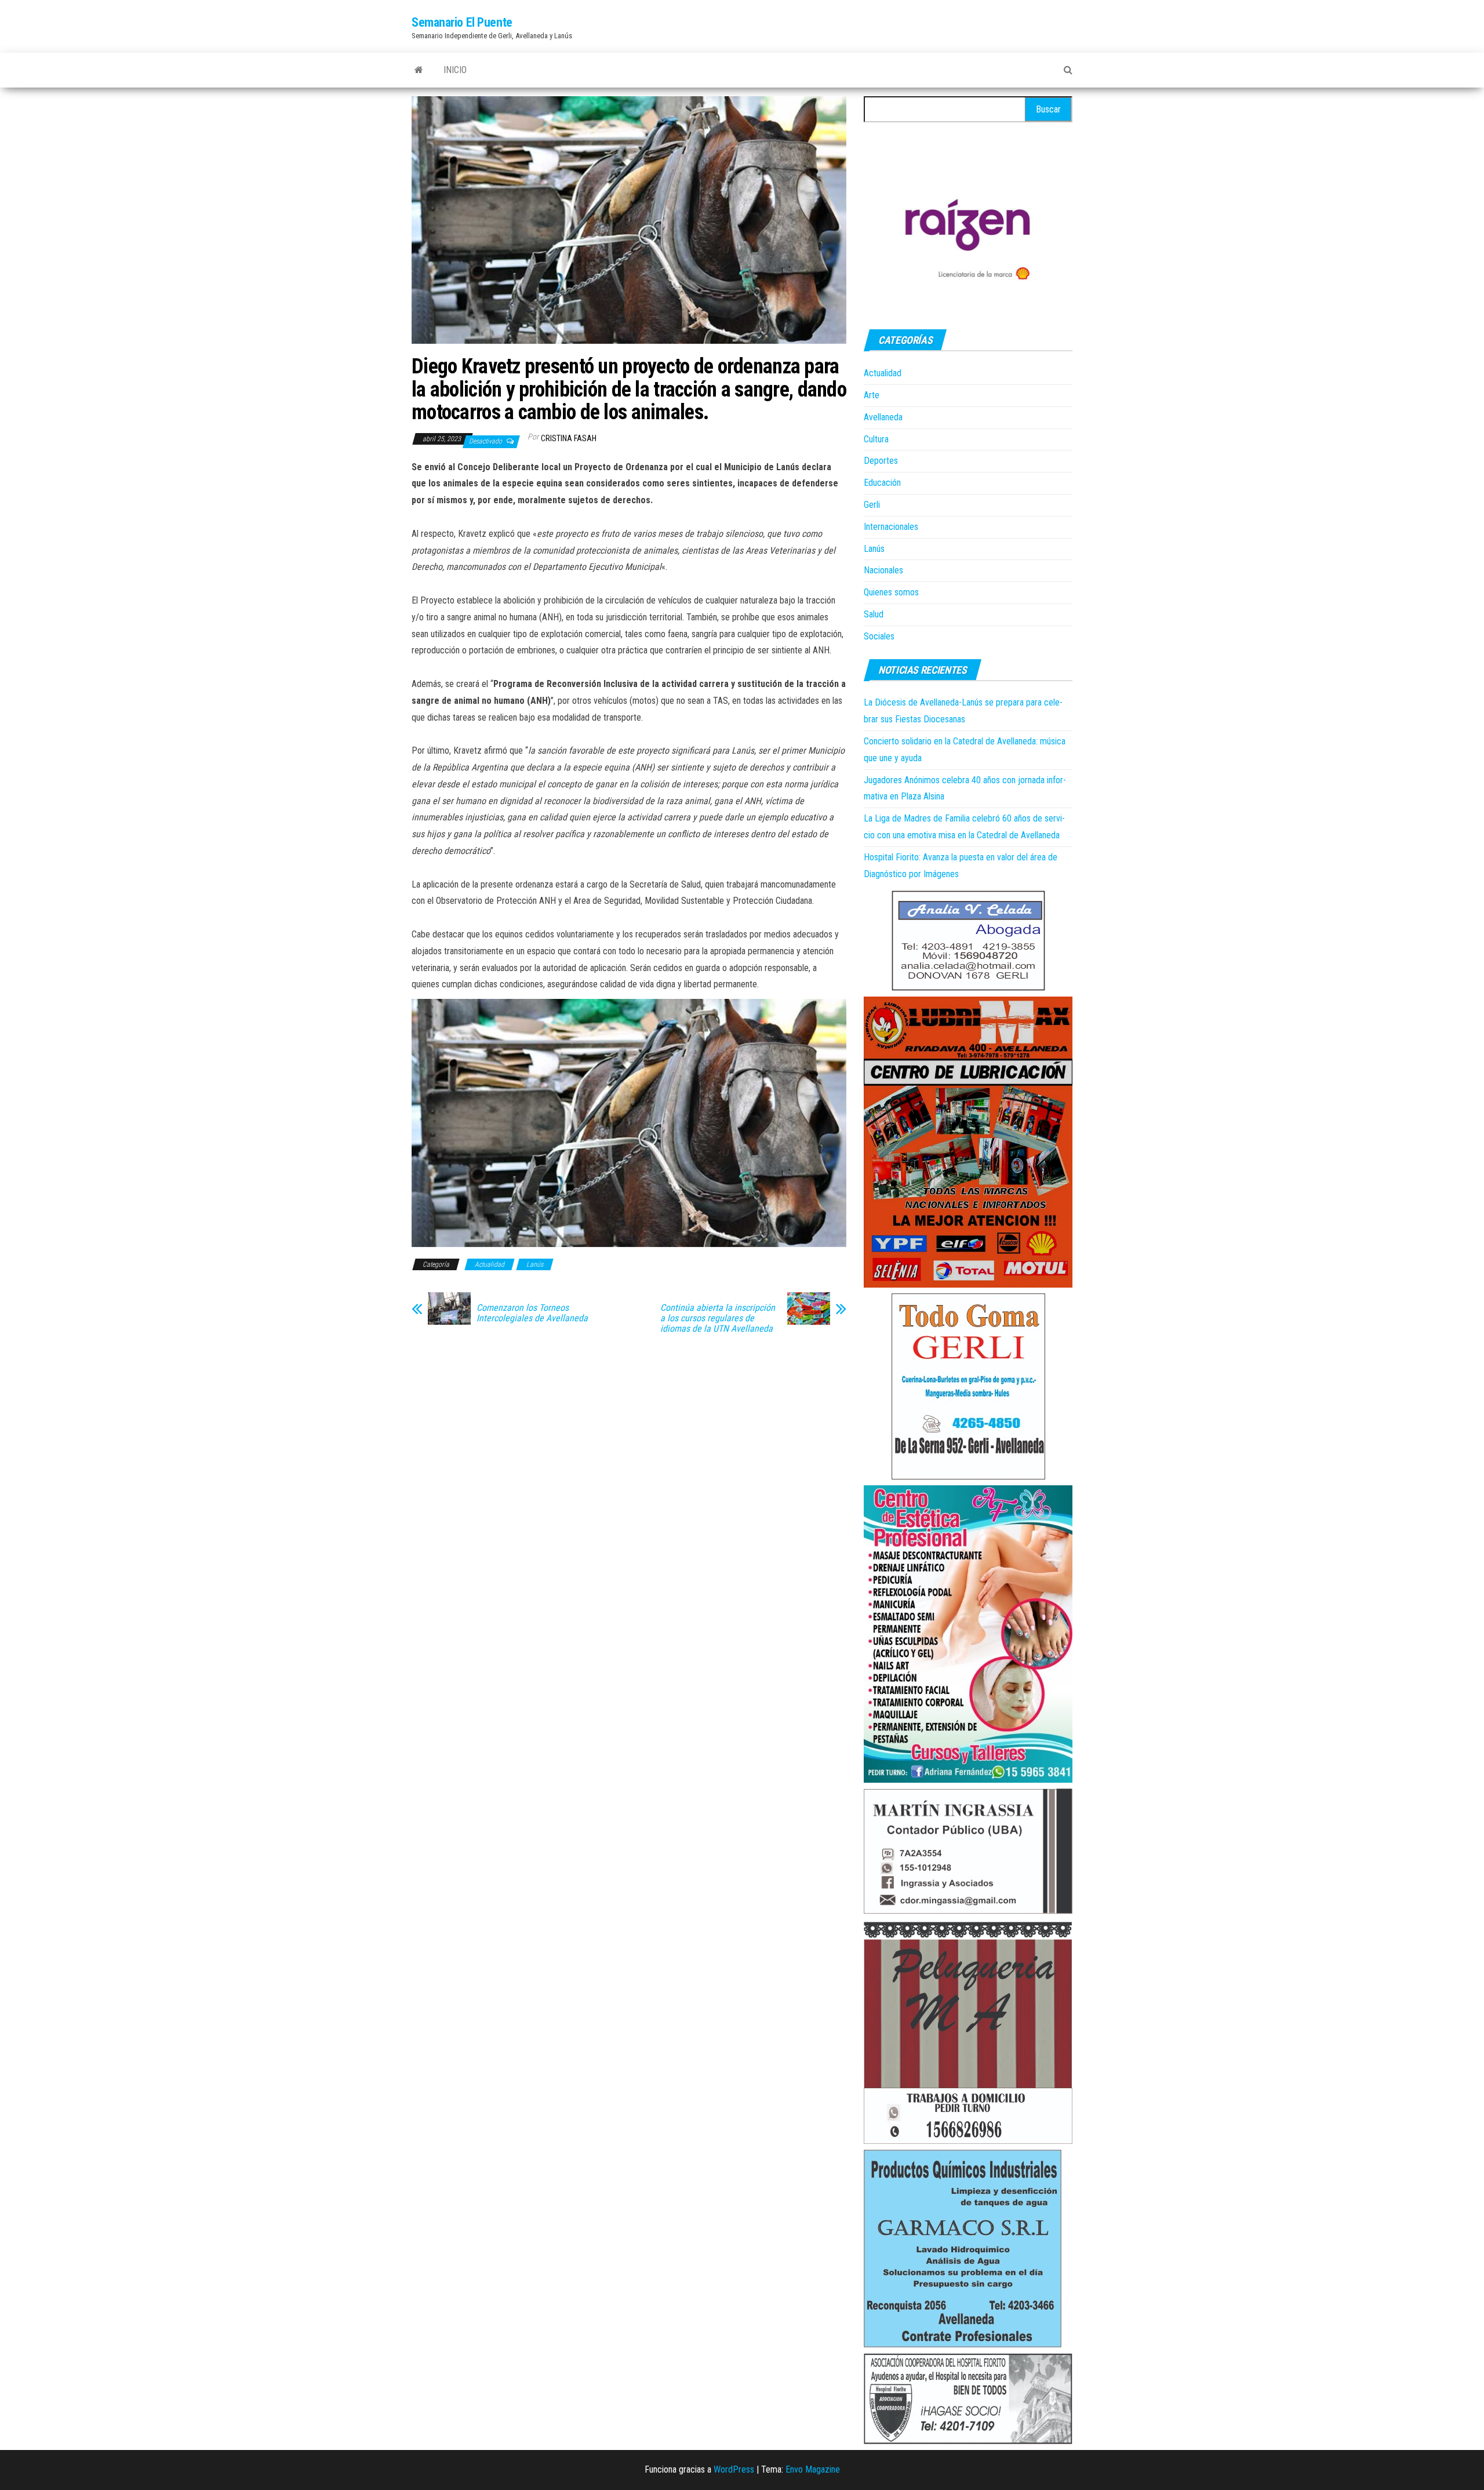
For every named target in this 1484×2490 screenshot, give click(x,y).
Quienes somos (891, 592)
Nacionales (883, 570)
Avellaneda (883, 417)
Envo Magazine (813, 2469)
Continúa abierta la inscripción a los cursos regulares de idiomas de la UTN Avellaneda (718, 1318)
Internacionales (891, 527)
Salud (874, 614)
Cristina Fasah (569, 438)
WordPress (734, 2469)
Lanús (535, 1264)
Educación (882, 483)
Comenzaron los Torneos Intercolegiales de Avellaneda (532, 1313)
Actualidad (490, 1264)
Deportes (881, 461)
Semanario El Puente (462, 22)
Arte (872, 395)
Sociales (879, 636)
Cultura (876, 439)
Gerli (872, 505)
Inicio (455, 70)
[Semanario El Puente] (419, 70)
